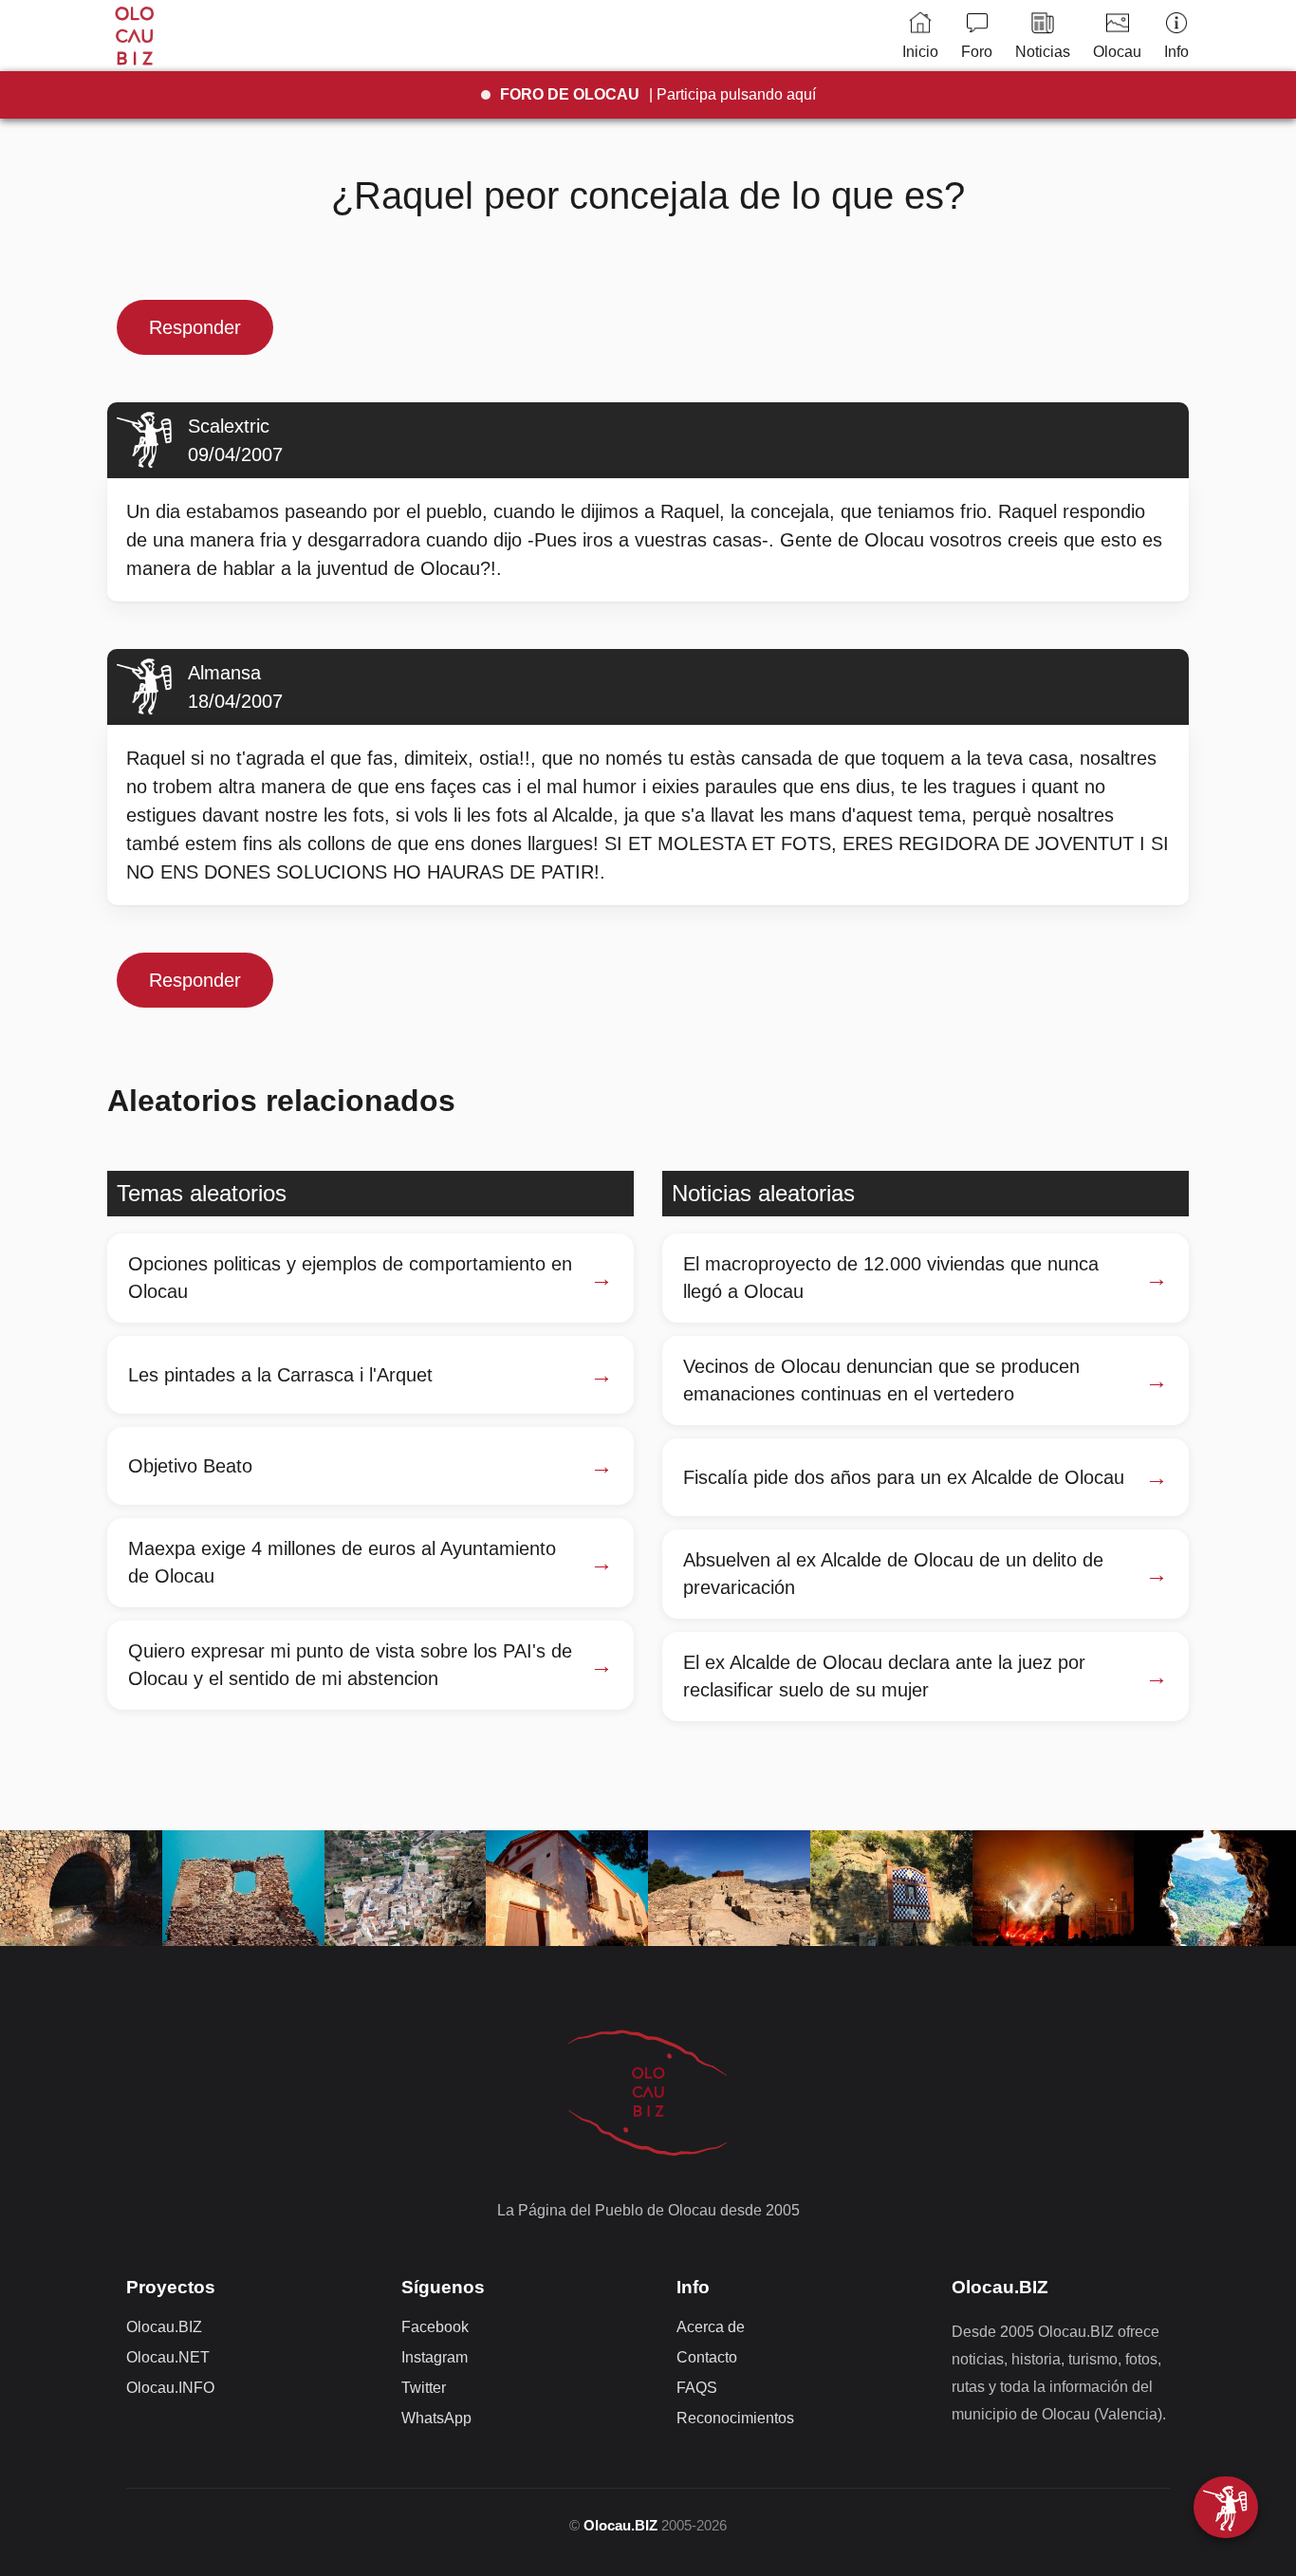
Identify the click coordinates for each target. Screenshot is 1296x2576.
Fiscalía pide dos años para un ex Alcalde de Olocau (904, 1477)
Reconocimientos (735, 2418)
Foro (977, 52)
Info (1176, 52)
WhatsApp (436, 2418)
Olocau (1117, 52)
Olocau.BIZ (164, 2327)
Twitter (424, 2388)
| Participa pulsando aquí (658, 94)
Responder (195, 327)
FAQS (697, 2388)
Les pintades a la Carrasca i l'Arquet (280, 1375)
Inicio (920, 52)
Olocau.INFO (170, 2388)
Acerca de (711, 2327)
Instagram (435, 2357)
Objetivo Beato (190, 1466)
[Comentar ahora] (1226, 2507)
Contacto (707, 2357)
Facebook (435, 2327)
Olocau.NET (168, 2357)
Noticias (1043, 52)
